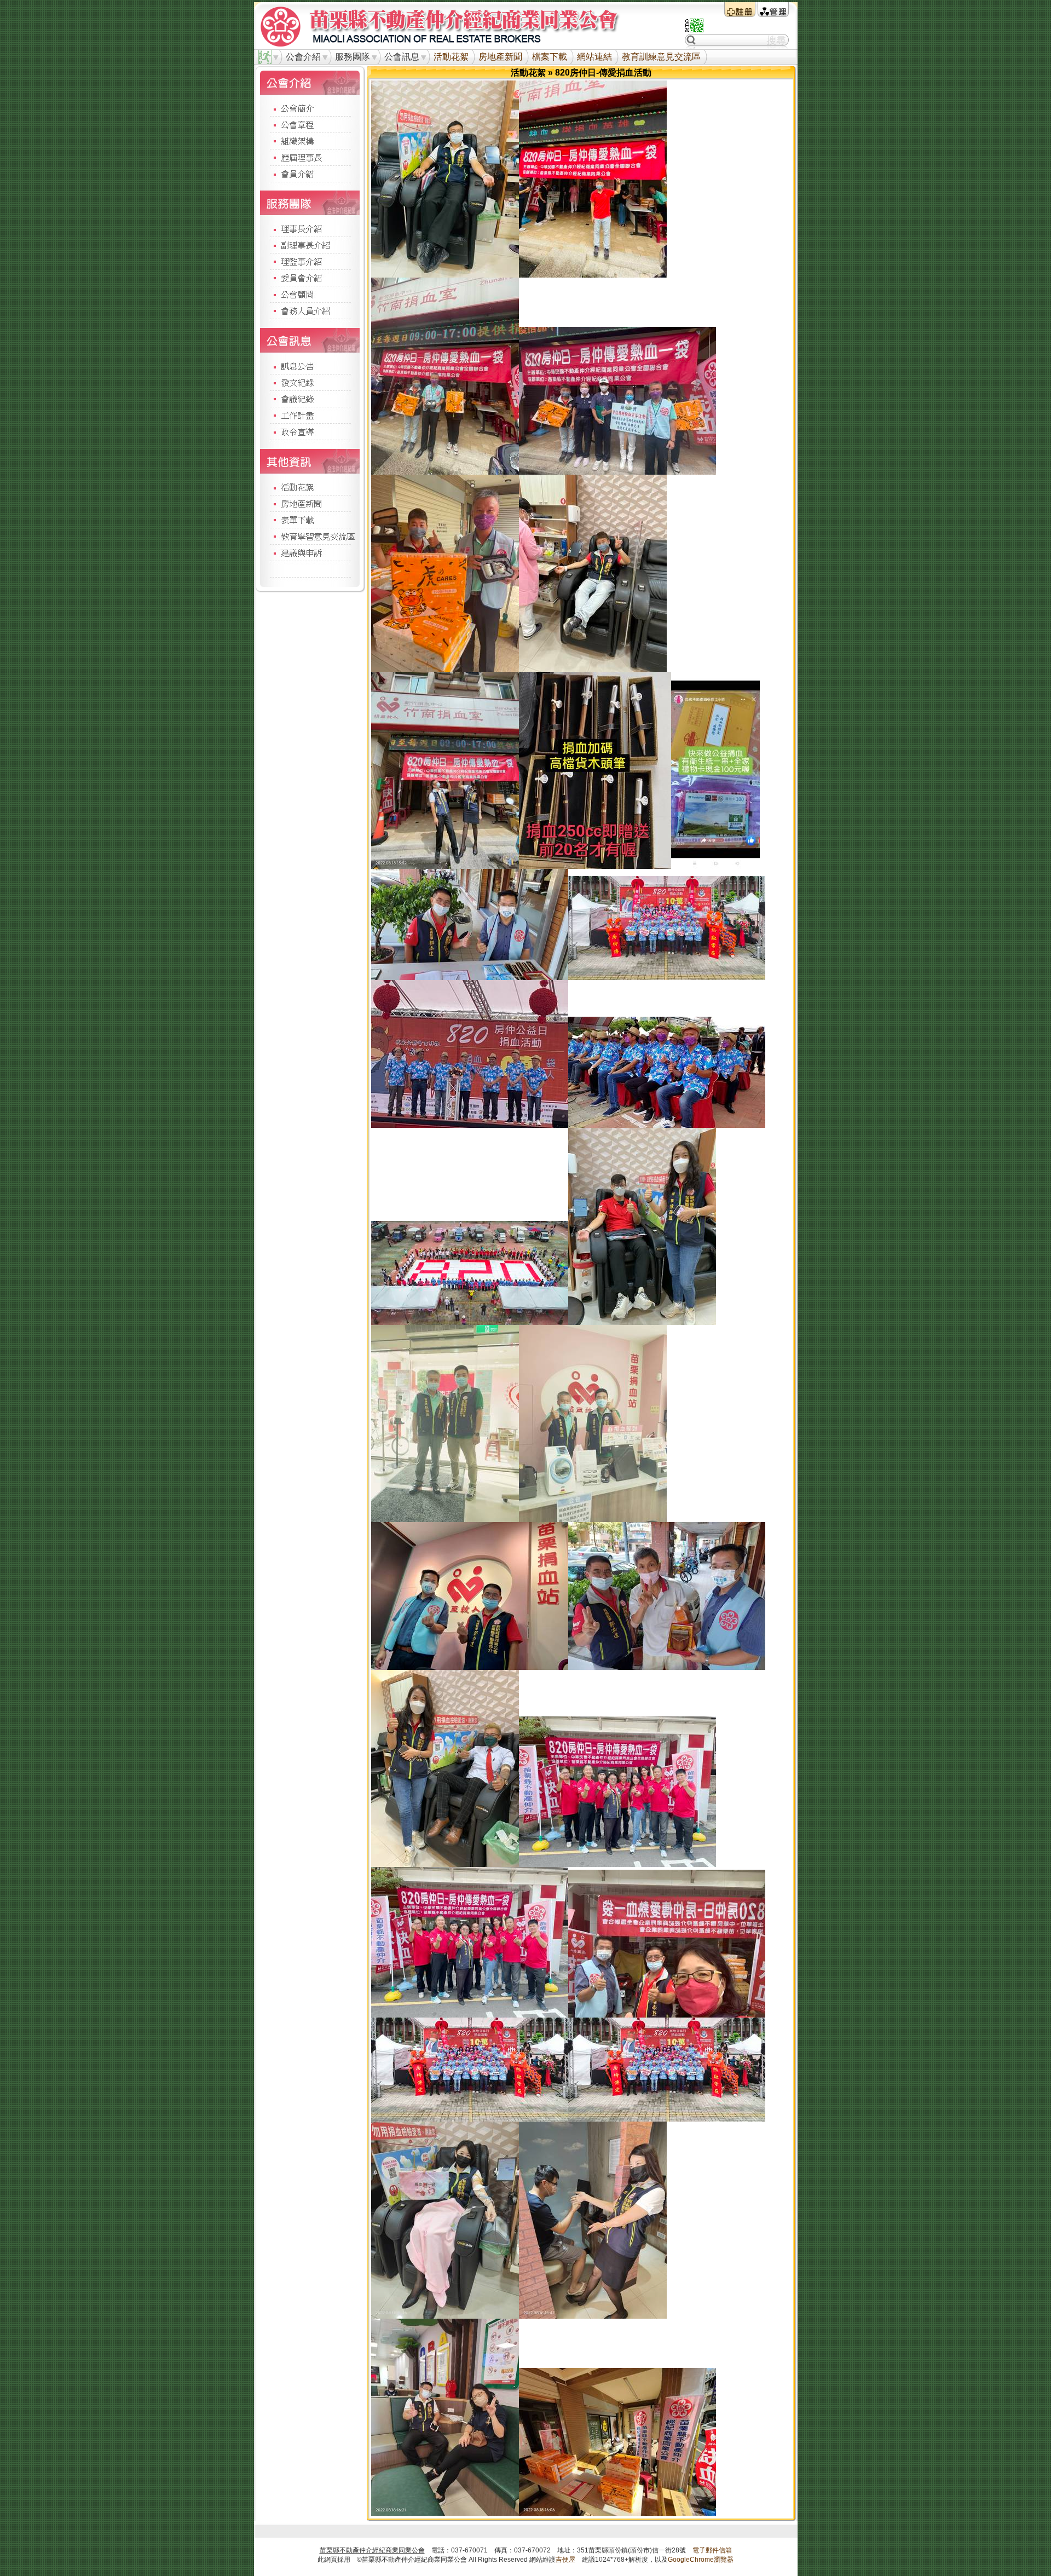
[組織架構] (310, 141)
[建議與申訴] (310, 552)
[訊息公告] (310, 365)
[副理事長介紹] (310, 245)
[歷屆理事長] (310, 157)
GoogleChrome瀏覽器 (701, 2560)
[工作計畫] (310, 415)
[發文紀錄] (310, 382)
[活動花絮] (310, 487)
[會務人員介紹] (310, 310)
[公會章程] (310, 124)
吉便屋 (565, 2560)
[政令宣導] (310, 431)
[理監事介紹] (310, 261)
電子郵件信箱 (712, 2550)
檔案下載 (550, 57)
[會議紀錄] (310, 399)
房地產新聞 (500, 57)
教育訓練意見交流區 (661, 57)
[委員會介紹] (310, 278)
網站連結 (594, 57)
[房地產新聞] (310, 503)
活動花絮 (451, 57)
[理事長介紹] (310, 229)
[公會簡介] (310, 108)
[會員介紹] (310, 174)
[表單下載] (310, 520)
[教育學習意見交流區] (310, 536)
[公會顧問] (310, 294)
